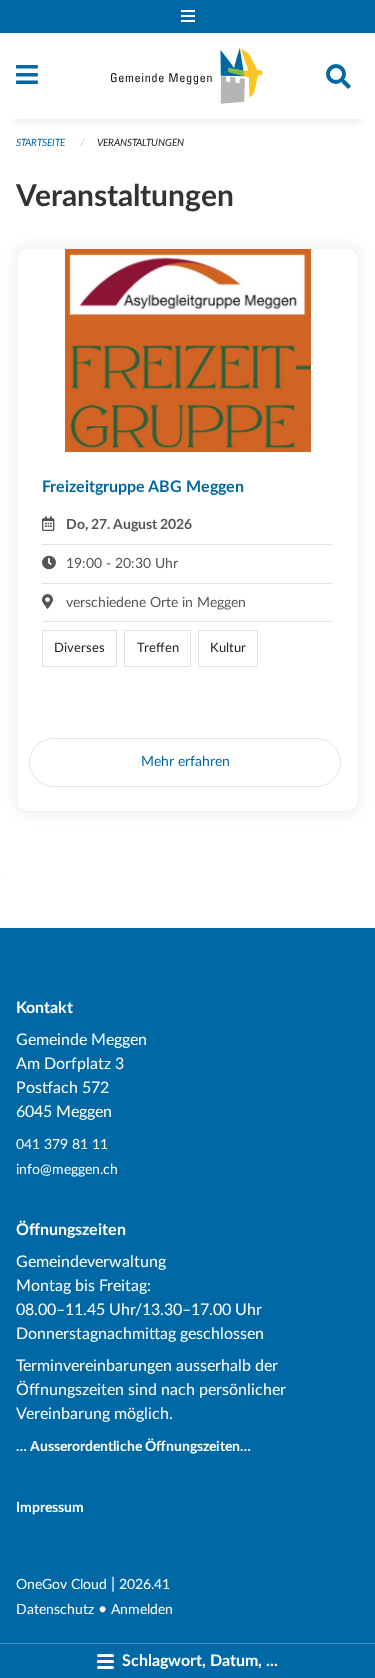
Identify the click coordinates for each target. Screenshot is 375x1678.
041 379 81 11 (62, 1144)
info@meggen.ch (67, 1169)
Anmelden (142, 1609)
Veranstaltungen (140, 143)
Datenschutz (55, 1609)
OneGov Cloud (61, 1584)
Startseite (40, 143)
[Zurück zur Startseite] (187, 76)
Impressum (50, 1507)
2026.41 (144, 1584)
